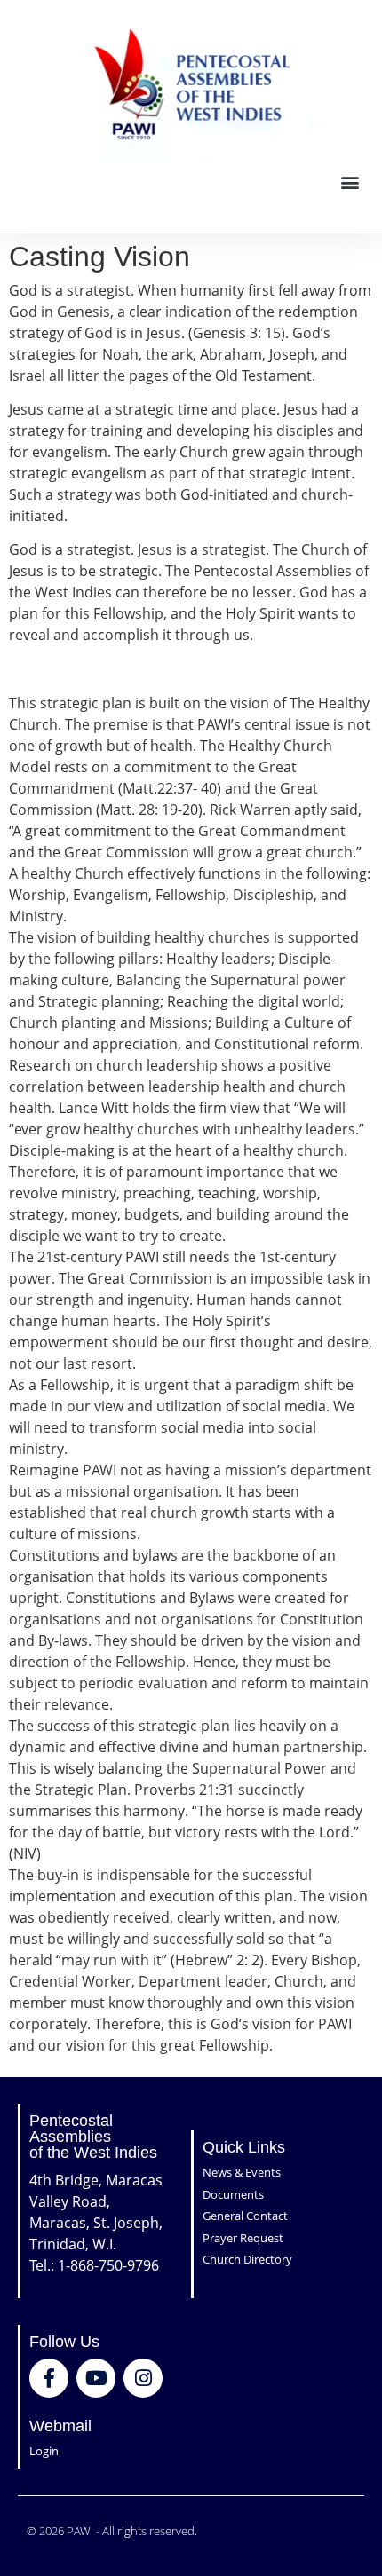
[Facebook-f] (49, 2378)
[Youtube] (96, 2378)
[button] (350, 182)
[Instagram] (143, 2378)
